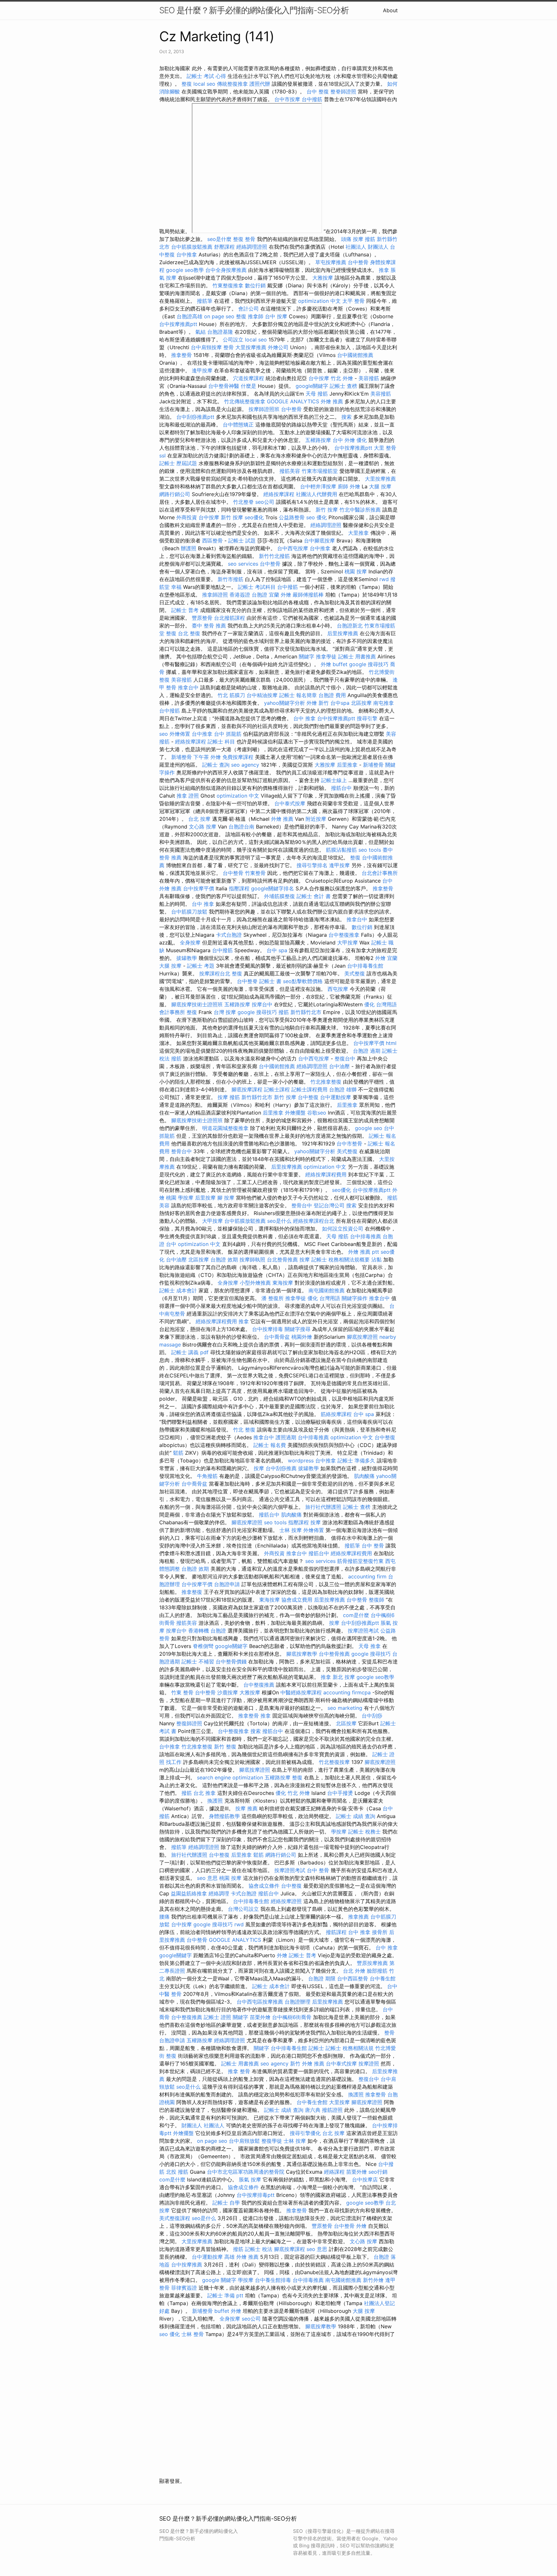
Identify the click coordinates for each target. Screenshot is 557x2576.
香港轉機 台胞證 (207, 1631)
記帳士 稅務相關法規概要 (341, 1259)
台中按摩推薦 (187, 2265)
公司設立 (233, 340)
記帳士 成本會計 (178, 1290)
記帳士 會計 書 (314, 896)
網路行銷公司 (175, 494)
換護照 (215, 1801)
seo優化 (254, 517)
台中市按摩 (287, 99)
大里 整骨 (385, 448)
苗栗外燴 (260, 2017)
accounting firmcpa (347, 1692)
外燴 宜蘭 (386, 958)
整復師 (376, 1600)
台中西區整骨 (353, 1978)
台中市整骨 (349, 1144)
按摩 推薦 (246, 1808)
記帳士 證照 (217, 2017)
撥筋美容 (290, 471)
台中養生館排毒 (273, 2280)
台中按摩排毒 (268, 1329)
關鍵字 (307, 656)
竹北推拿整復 (326, 1082)
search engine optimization (230, 1777)
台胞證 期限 (322, 1978)
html (391, 1043)
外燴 (282, 1955)
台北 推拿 (205, 1793)
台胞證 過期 (367, 1051)
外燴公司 (278, 347)
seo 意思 (207, 1878)
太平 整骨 (353, 301)
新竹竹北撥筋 (274, 556)
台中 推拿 (304, 718)
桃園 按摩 (356, 571)
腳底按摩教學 (302, 1654)
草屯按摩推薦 (331, 262)
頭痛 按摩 (352, 239)
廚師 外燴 (349, 486)
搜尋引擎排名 (312, 865)
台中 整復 (318, 91)
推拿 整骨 (239, 2071)
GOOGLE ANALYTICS (293, 401)
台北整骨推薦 (282, 1259)
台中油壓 (339, 1066)
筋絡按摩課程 (336, 1414)
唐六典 (313, 2110)
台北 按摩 (199, 819)
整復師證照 (189, 1723)
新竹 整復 (225, 1747)
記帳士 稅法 (259, 2249)
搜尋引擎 (367, 718)
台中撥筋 (312, 99)
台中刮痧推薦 (281, 1468)
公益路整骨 (292, 517)
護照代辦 (260, 84)
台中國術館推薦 (355, 355)
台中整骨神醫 (224, 386)
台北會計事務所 (380, 873)
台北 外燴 (354, 1971)
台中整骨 (358, 262)
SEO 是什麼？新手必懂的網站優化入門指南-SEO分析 (254, 10)
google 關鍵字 (219, 2280)
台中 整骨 (373, 1546)
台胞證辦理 (298, 2002)
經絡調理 (219, 1893)
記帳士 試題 (242, 541)
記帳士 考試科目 (257, 587)
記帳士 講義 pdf (190, 1352)
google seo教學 (185, 270)
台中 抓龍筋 (228, 734)
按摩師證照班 (264, 409)
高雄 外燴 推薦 (241, 2257)
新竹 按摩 (327, 510)
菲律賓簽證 (184, 2288)
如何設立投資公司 (343, 1229)
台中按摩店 (365, 2179)
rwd (384, 579)
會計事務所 (172, 1012)
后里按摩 (205, 1198)
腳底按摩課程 (247, 1089)
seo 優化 (317, 517)
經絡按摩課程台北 (314, 1221)
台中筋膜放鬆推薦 (192, 247)
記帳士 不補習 (198, 1661)
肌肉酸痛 (364, 1476)
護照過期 (286, 1437)
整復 (187, 84)
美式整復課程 (175, 2218)
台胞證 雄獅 (343, 1089)
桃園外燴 (302, 1337)
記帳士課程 (277, 1089)
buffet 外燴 (228, 2311)
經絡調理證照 (252, 247)
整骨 (229, 347)
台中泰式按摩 (290, 803)
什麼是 (249, 386)
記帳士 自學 (226, 2203)
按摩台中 (262, 1004)
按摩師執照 (252, 1259)
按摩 (223, 1097)
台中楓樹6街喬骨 (292, 2017)
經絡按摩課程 (279, 494)
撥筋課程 (336, 1932)
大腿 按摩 (380, 486)
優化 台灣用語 (381, 1004)
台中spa (340, 703)
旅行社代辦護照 (323, 1507)
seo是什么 (279, 1221)
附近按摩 (316, 819)
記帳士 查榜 (343, 386)
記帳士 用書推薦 (357, 656)
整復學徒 (272, 2141)
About (390, 10)
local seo (204, 84)
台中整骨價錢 (231, 1661)
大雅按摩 (323, 278)
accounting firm (367, 1576)
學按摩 (186, 1198)
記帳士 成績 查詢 (356, 1816)
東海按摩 (283, 1283)
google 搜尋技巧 (369, 664)
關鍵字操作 (355, 1298)
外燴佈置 (180, 734)
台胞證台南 (241, 827)
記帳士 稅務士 (364, 1832)
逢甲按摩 (202, 370)
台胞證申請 (227, 1584)
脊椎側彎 (203, 1646)
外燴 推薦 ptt (364, 1252)
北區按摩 (361, 703)
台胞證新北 (350, 626)
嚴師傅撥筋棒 (308, 595)
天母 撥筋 (317, 394)
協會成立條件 (264, 1886)
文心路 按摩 (203, 827)
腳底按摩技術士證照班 (197, 1004)
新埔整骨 (181, 757)
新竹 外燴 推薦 (307, 2064)
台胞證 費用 (332, 695)
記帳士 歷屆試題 (178, 463)
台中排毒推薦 (366, 1236)
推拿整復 (192, 1592)
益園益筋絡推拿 (189, 1893)
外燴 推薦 (332, 401)
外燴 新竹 (318, 703)
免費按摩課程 (238, 757)
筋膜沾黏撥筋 (341, 850)
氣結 (200, 332)
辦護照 (189, 548)
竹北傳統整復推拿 (245, 401)
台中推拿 (187, 254)
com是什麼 (356, 1615)
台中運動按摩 (336, 1097)
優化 (362, 440)
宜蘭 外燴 (280, 595)
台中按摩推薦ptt (178, 324)
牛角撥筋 (207, 1476)
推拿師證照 (215, 595)
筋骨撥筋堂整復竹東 (360, 1561)
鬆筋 (178, 1453)
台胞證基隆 (220, 332)
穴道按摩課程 (249, 378)
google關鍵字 (312, 386)
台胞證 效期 (224, 1259)
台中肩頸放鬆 (244, 2141)
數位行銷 (255, 285)
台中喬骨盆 (277, 1337)
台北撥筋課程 (230, 618)
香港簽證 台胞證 (248, 595)
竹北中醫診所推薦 (360, 510)
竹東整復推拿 (228, 285)
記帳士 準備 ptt (225, 2295)
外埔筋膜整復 (279, 896)
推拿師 (256, 316)
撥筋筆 (205, 301)
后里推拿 (347, 765)
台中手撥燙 (340, 1793)
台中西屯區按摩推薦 (260, 2002)
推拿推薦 (358, 1917)
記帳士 (316, 2048)
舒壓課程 (224, 247)
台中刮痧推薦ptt (195, 417)
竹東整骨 (255, 873)
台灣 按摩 (225, 1012)
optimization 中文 (319, 301)
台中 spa (277, 950)
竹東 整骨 (182, 1692)
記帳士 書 (270, 981)
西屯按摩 (338, 989)
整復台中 (345, 1058)
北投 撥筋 (177, 2172)
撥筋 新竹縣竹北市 (300, 1012)
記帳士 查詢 (216, 765)
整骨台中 (181, 1151)
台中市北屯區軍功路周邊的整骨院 (246, 2172)
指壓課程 (239, 888)
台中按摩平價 (199, 888)
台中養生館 (383, 1978)
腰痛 (164, 1917)
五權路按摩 (318, 440)
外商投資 (187, 517)
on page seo (219, 316)
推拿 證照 (188, 796)
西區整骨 (212, 541)
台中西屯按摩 (293, 548)
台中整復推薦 (259, 1685)
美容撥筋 (369, 378)
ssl (162, 455)
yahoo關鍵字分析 (284, 703)
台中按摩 (319, 378)
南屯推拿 (384, 703)
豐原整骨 (202, 618)
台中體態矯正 (238, 425)
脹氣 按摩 (250, 2179)
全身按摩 (190, 943)
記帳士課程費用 (309, 1089)
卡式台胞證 (229, 935)
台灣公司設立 (243, 1909)
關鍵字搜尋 (298, 1329)
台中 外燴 (344, 440)
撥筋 (176, 1058)
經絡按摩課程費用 (326, 1174)
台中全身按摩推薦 (226, 270)
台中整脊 (247, 981)
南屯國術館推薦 (327, 1290)
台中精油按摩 (262, 695)
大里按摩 (339, 2102)
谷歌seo (317, 1113)
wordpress (301, 1460)
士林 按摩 (291, 1530)
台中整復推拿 (344, 935)
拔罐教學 (187, 958)
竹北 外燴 (342, 378)
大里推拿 (358, 533)
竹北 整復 (244, 1430)
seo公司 (265, 502)
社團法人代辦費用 (317, 494)
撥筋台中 (341, 788)
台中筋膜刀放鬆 (189, 912)
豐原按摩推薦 (372, 1963)
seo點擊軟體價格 (303, 981)
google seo (369, 1128)
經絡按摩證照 (286, 1901)
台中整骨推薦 (334, 1654)
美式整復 (355, 973)
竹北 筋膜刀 (231, 695)
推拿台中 (188, 687)
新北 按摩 (344, 1677)
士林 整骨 (193, 2334)
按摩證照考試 (363, 1631)
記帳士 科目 (221, 742)
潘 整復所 (273, 1298)
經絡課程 (334, 2172)
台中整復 (308, 1097)
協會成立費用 (297, 1600)
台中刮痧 (372, 1716)
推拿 (384, 270)
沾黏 (376, 1259)
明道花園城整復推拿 (225, 1128)
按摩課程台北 (215, 973)
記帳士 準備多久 (356, 1460)
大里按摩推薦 (251, 347)
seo (164, 734)
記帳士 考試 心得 (206, 76)
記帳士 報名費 (270, 1445)
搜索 (347, 417)
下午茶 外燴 (207, 757)
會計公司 (249, 309)
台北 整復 (189, 633)
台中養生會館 (312, 2102)
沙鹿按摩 (228, 1692)
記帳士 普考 (185, 610)
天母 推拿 (370, 1646)
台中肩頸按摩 (206, 347)
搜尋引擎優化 (305, 2133)
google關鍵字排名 (273, 888)
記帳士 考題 (201, 966)
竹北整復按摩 (334, 1762)
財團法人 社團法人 (203, 2125)
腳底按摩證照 (362, 1337)
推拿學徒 (326, 656)
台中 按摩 (276, 316)
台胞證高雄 (190, 316)
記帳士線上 (334, 780)
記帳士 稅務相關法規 (350, 2048)
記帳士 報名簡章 (298, 695)
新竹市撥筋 (230, 579)
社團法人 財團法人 (367, 247)
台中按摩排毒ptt (256, 2195)
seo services (243, 564)
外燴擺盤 (295, 1113)
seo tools (370, 850)
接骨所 (380, 1932)
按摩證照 (369, 2064)
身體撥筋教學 (224, 1816)
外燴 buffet (334, 664)
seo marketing (345, 1708)
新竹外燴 (373, 2280)
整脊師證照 (343, 91)
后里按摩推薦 (343, 633)
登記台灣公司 (329, 1205)
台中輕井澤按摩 (318, 486)
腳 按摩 (226, 1198)
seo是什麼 (219, 239)
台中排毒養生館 (365, 966)
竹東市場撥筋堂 (320, 471)
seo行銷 (378, 2172)
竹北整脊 (243, 502)
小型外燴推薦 (255, 1283)
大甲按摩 (347, 943)
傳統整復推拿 (232, 84)
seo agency (245, 765)
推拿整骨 (181, 355)
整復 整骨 (244, 239)
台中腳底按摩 (319, 541)
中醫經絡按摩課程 (301, 1692)
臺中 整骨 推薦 (209, 626)
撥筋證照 (332, 2110)
